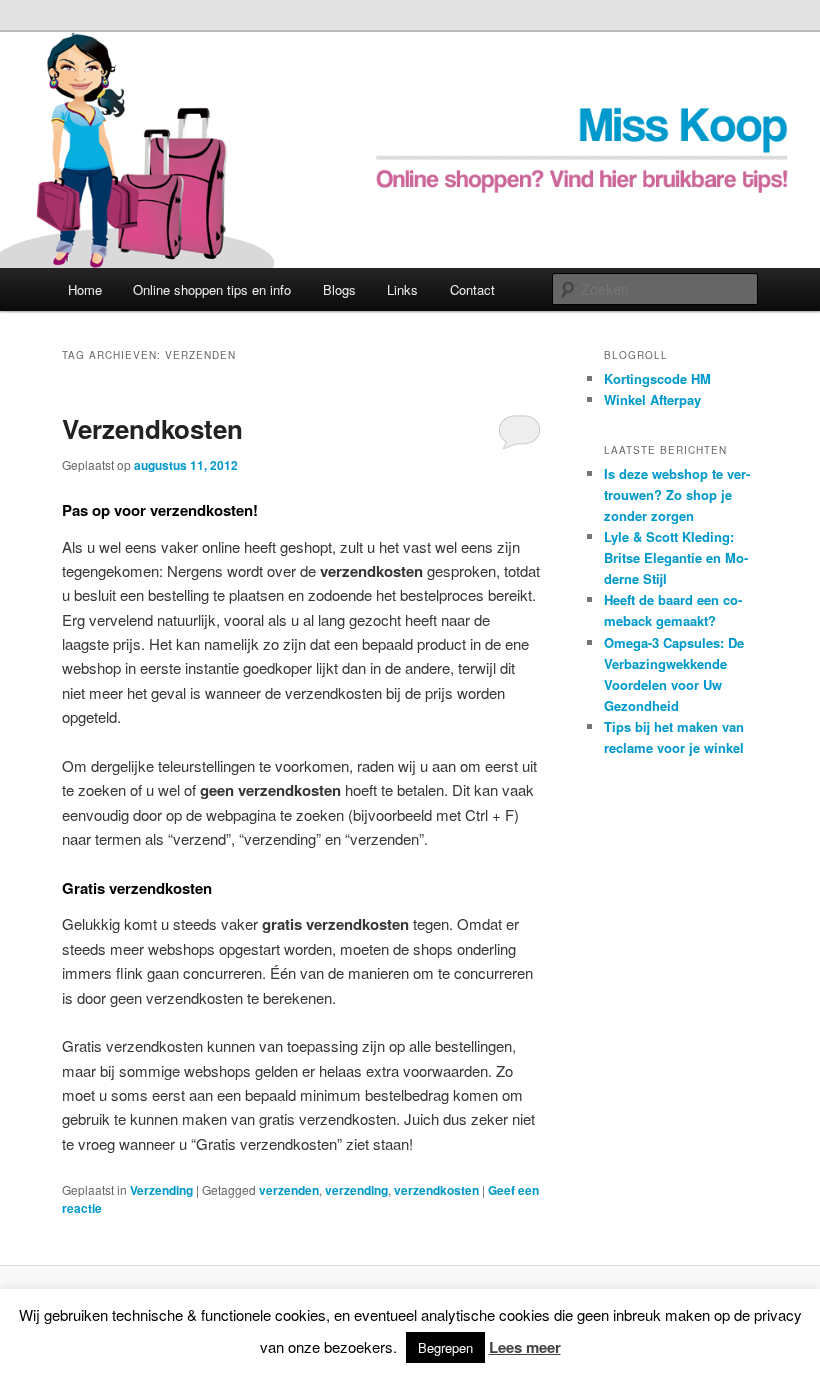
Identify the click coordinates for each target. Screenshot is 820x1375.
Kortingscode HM (657, 378)
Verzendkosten (152, 428)
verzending (356, 1190)
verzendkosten (436, 1190)
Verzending (161, 1190)
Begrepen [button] (445, 1347)
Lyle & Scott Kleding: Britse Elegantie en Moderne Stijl (676, 557)
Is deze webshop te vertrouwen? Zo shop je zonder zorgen (677, 494)
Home (85, 289)
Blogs (339, 289)
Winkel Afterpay (652, 399)
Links (402, 289)
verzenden (289, 1190)
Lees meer (525, 1347)
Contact (472, 289)
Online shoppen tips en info (212, 289)
